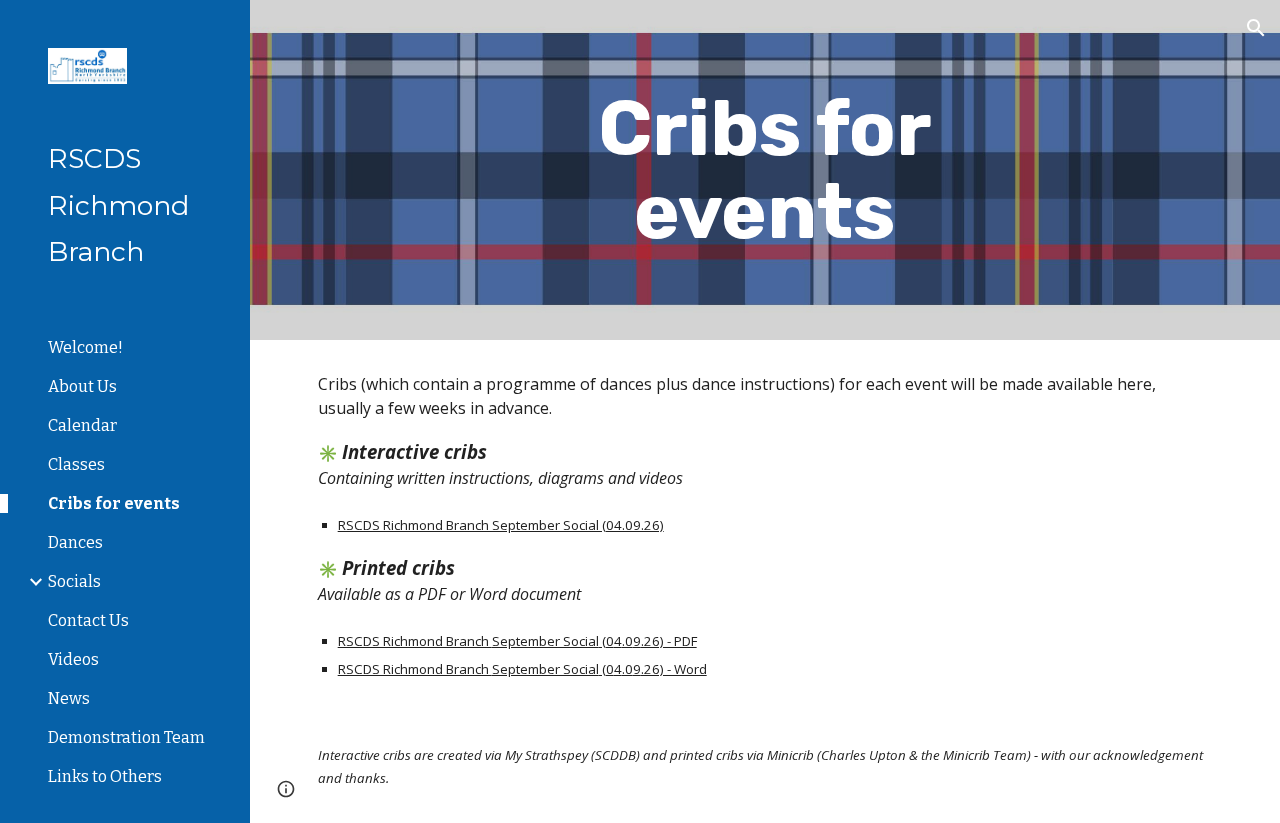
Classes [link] (76, 464)
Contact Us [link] (88, 620)
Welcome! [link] (85, 347)
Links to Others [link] (105, 776)
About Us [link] (82, 386)
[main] (764, 170)
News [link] (69, 698)
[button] (1256, 28)
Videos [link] (73, 659)
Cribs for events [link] (114, 503)
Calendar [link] (82, 425)
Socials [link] (74, 581)
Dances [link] (75, 542)
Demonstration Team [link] (126, 737)
